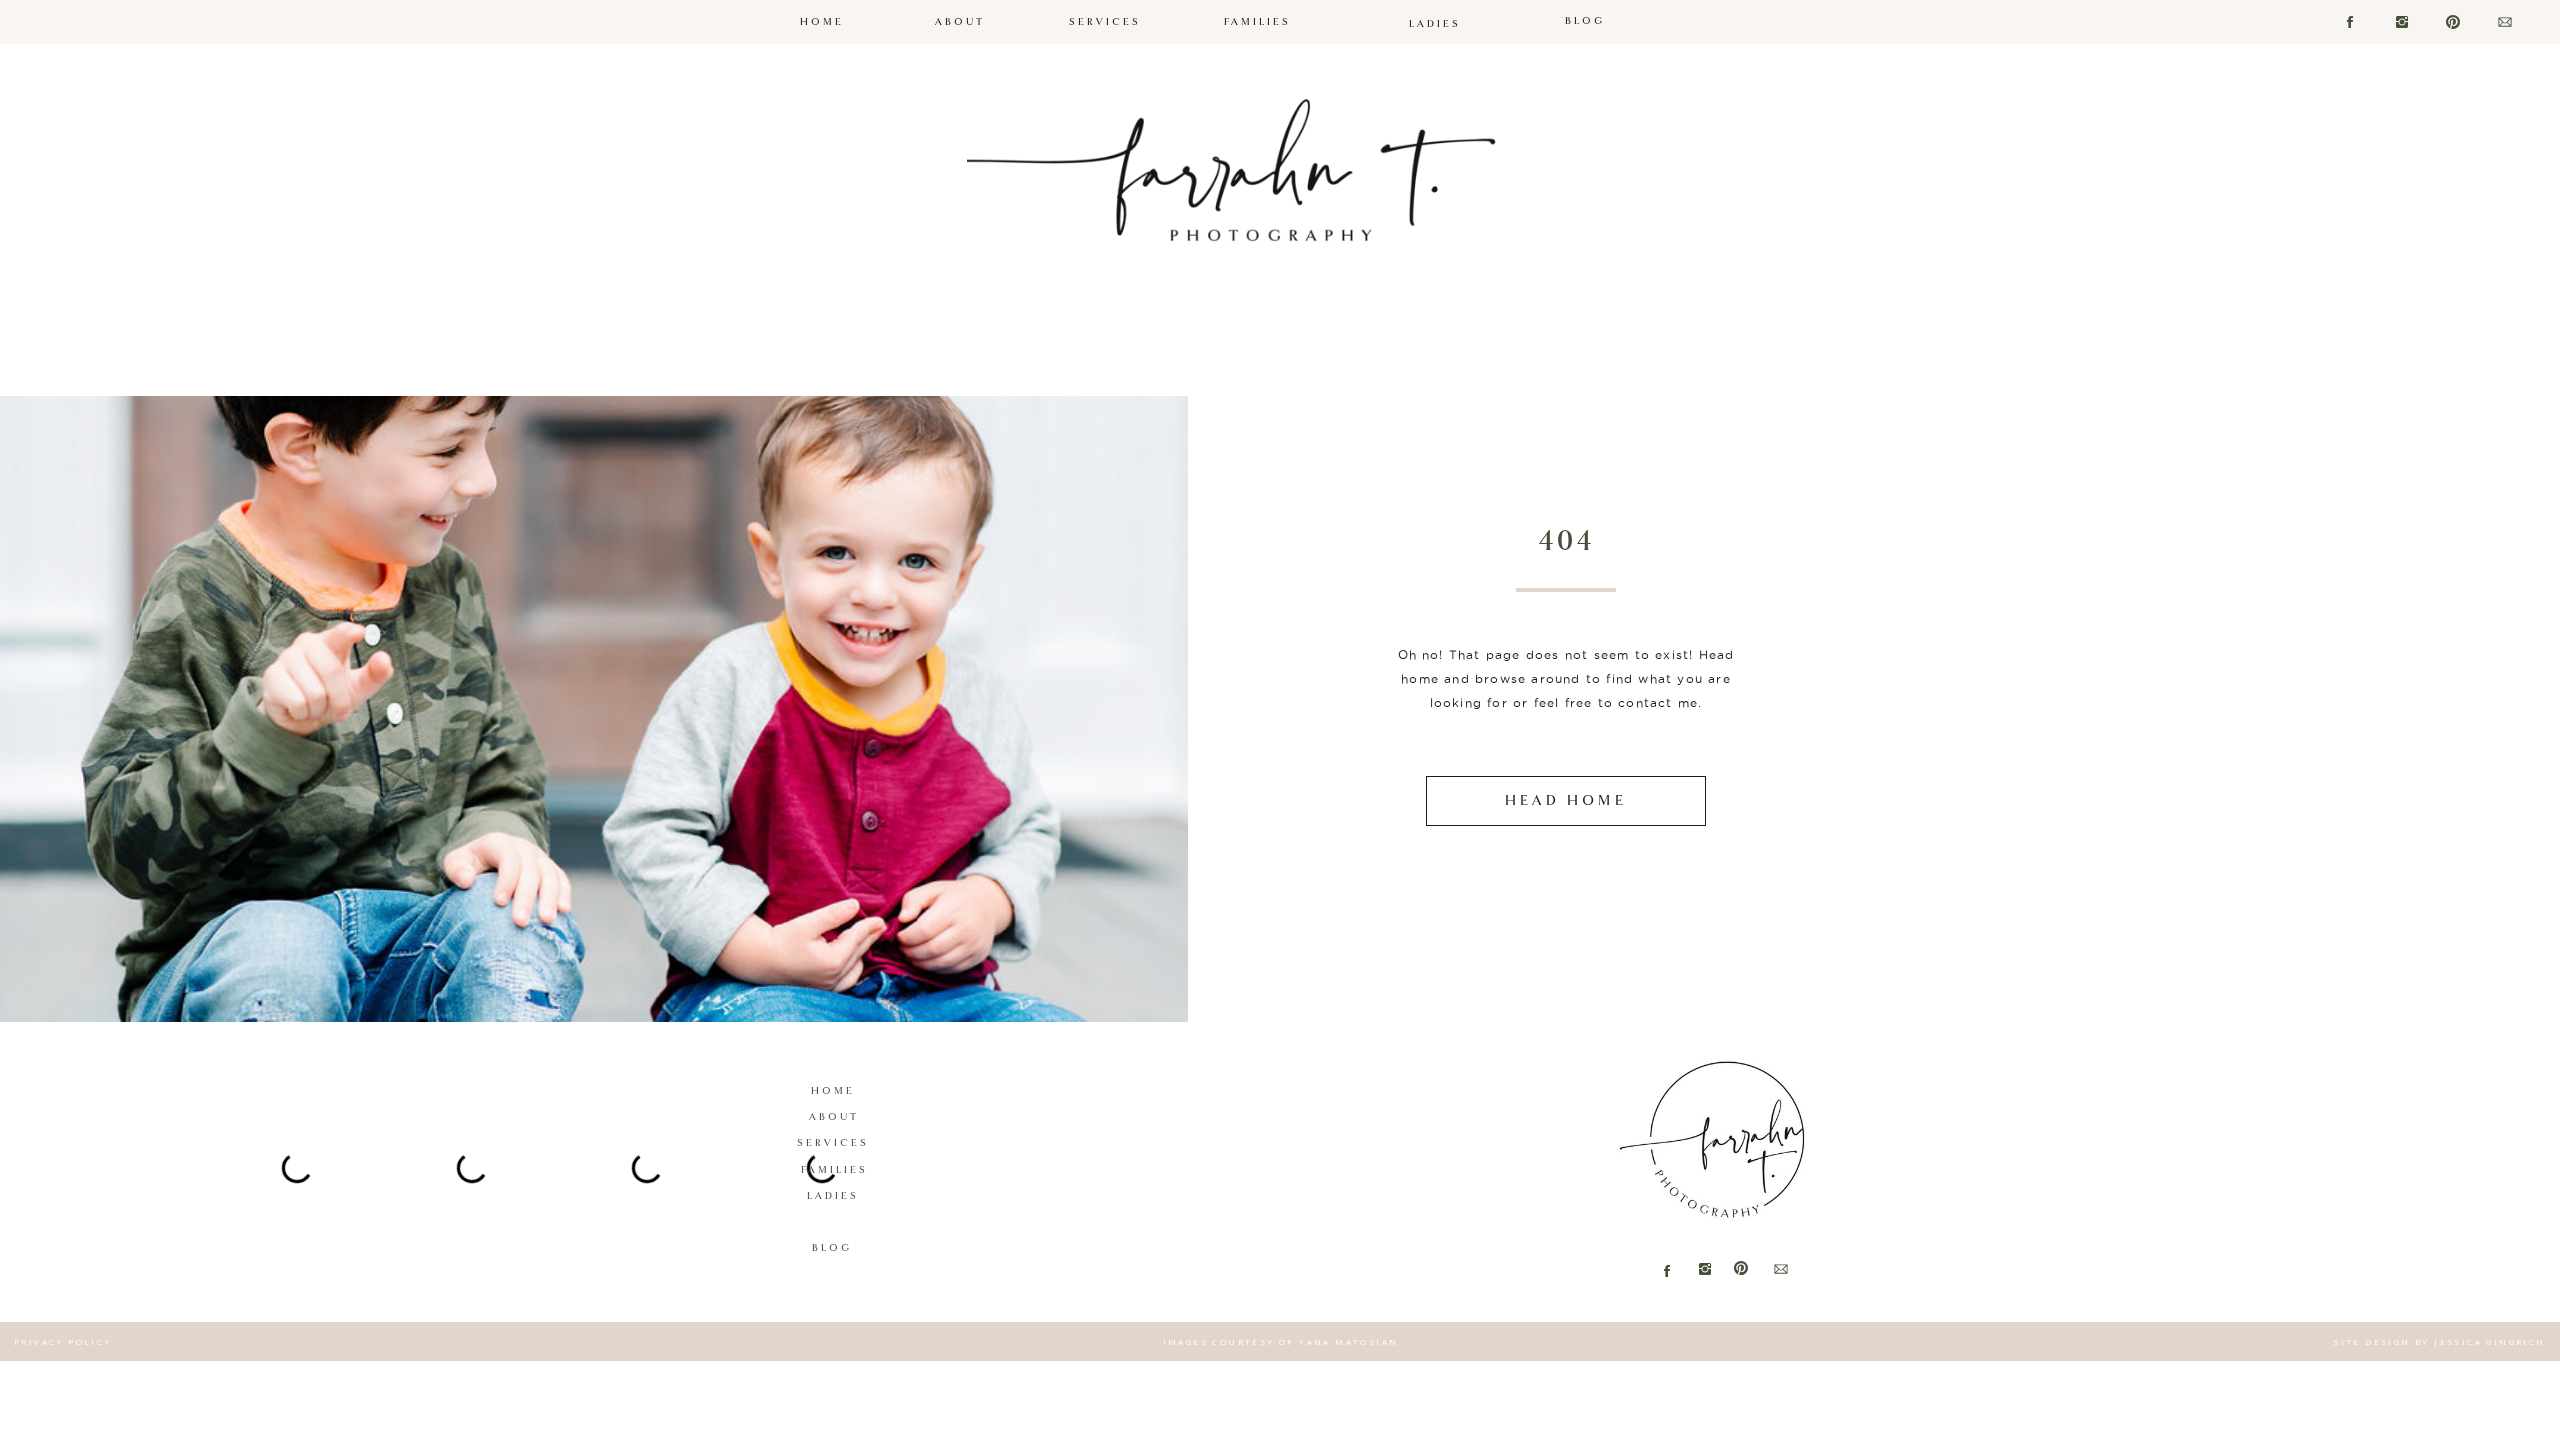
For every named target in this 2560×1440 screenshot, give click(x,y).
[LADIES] (1435, 7)
